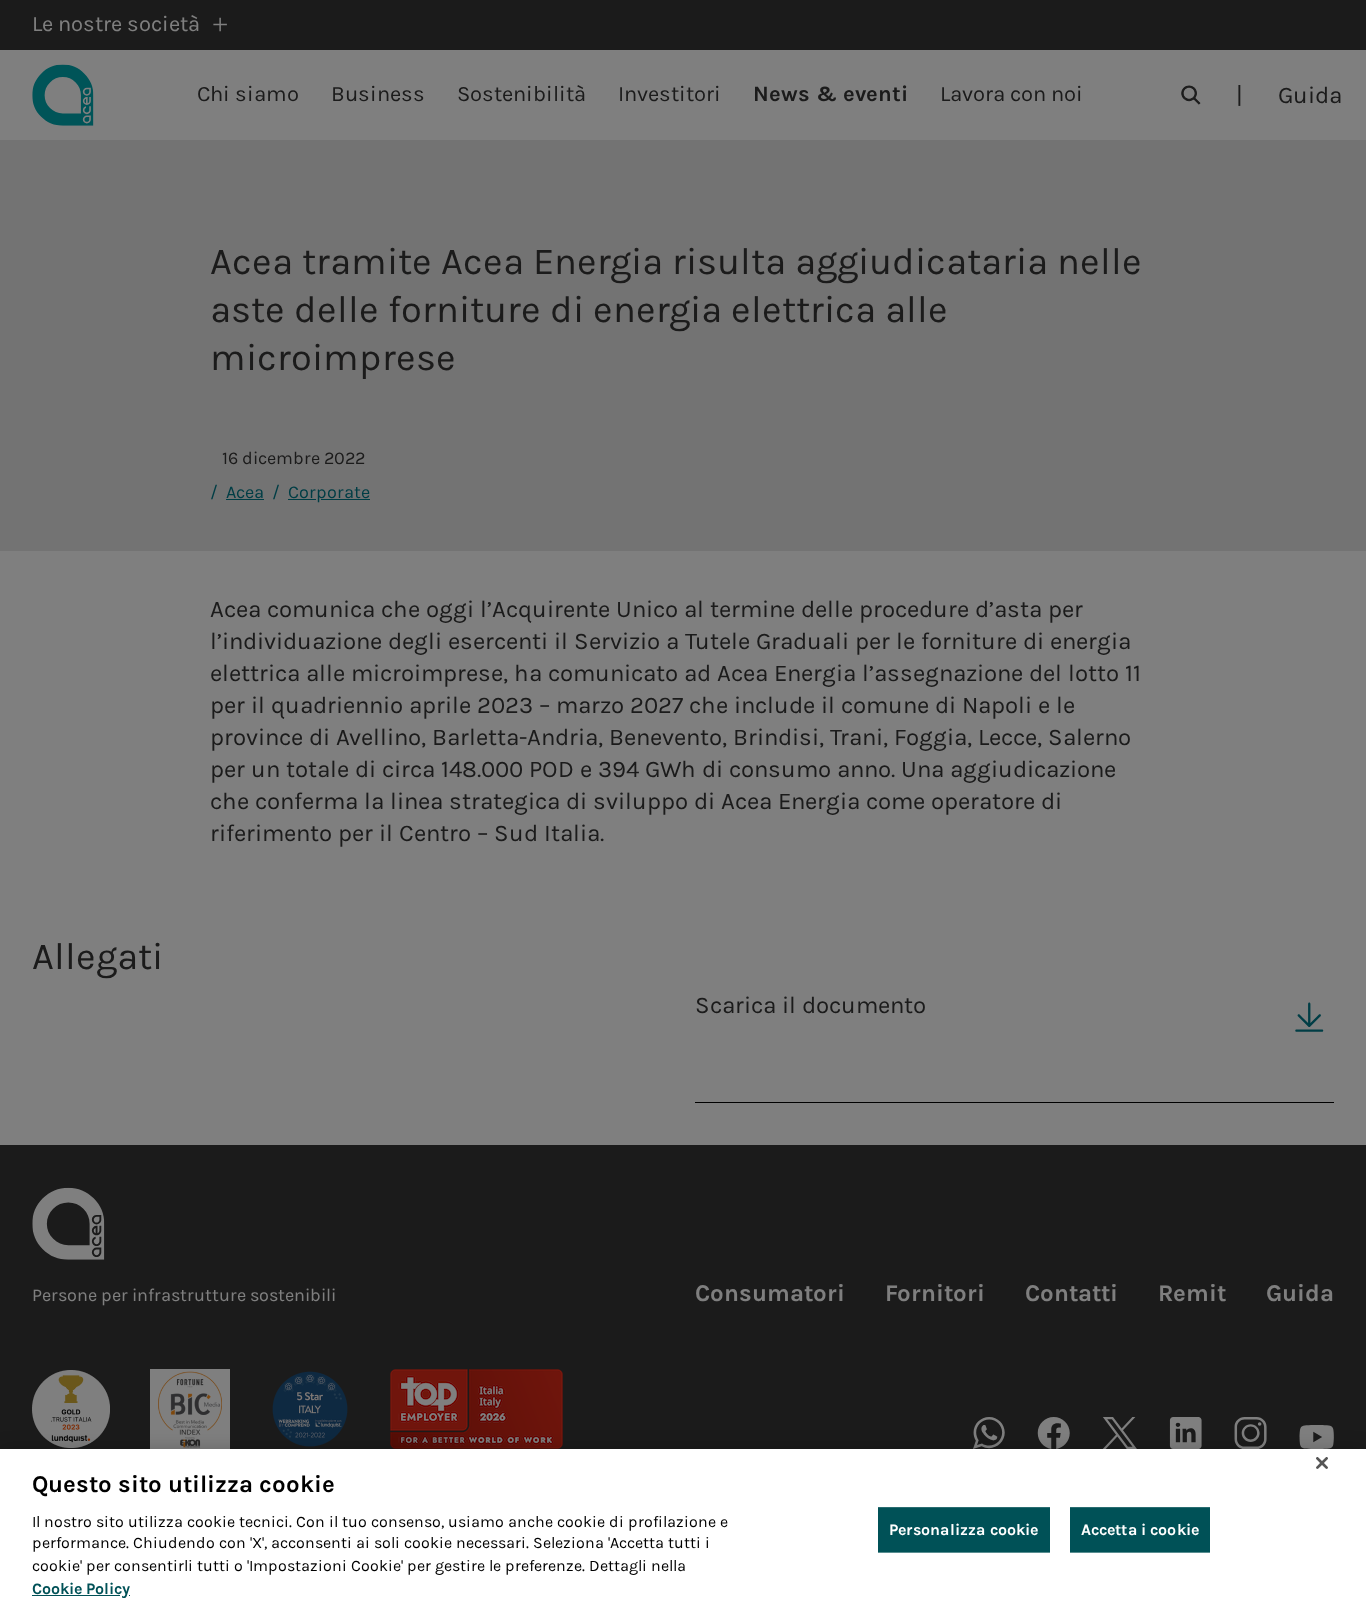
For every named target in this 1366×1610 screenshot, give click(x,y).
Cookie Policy (81, 1588)
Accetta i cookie (1140, 1529)
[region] (683, 1529)
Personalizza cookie (964, 1529)
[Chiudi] (1322, 1463)
